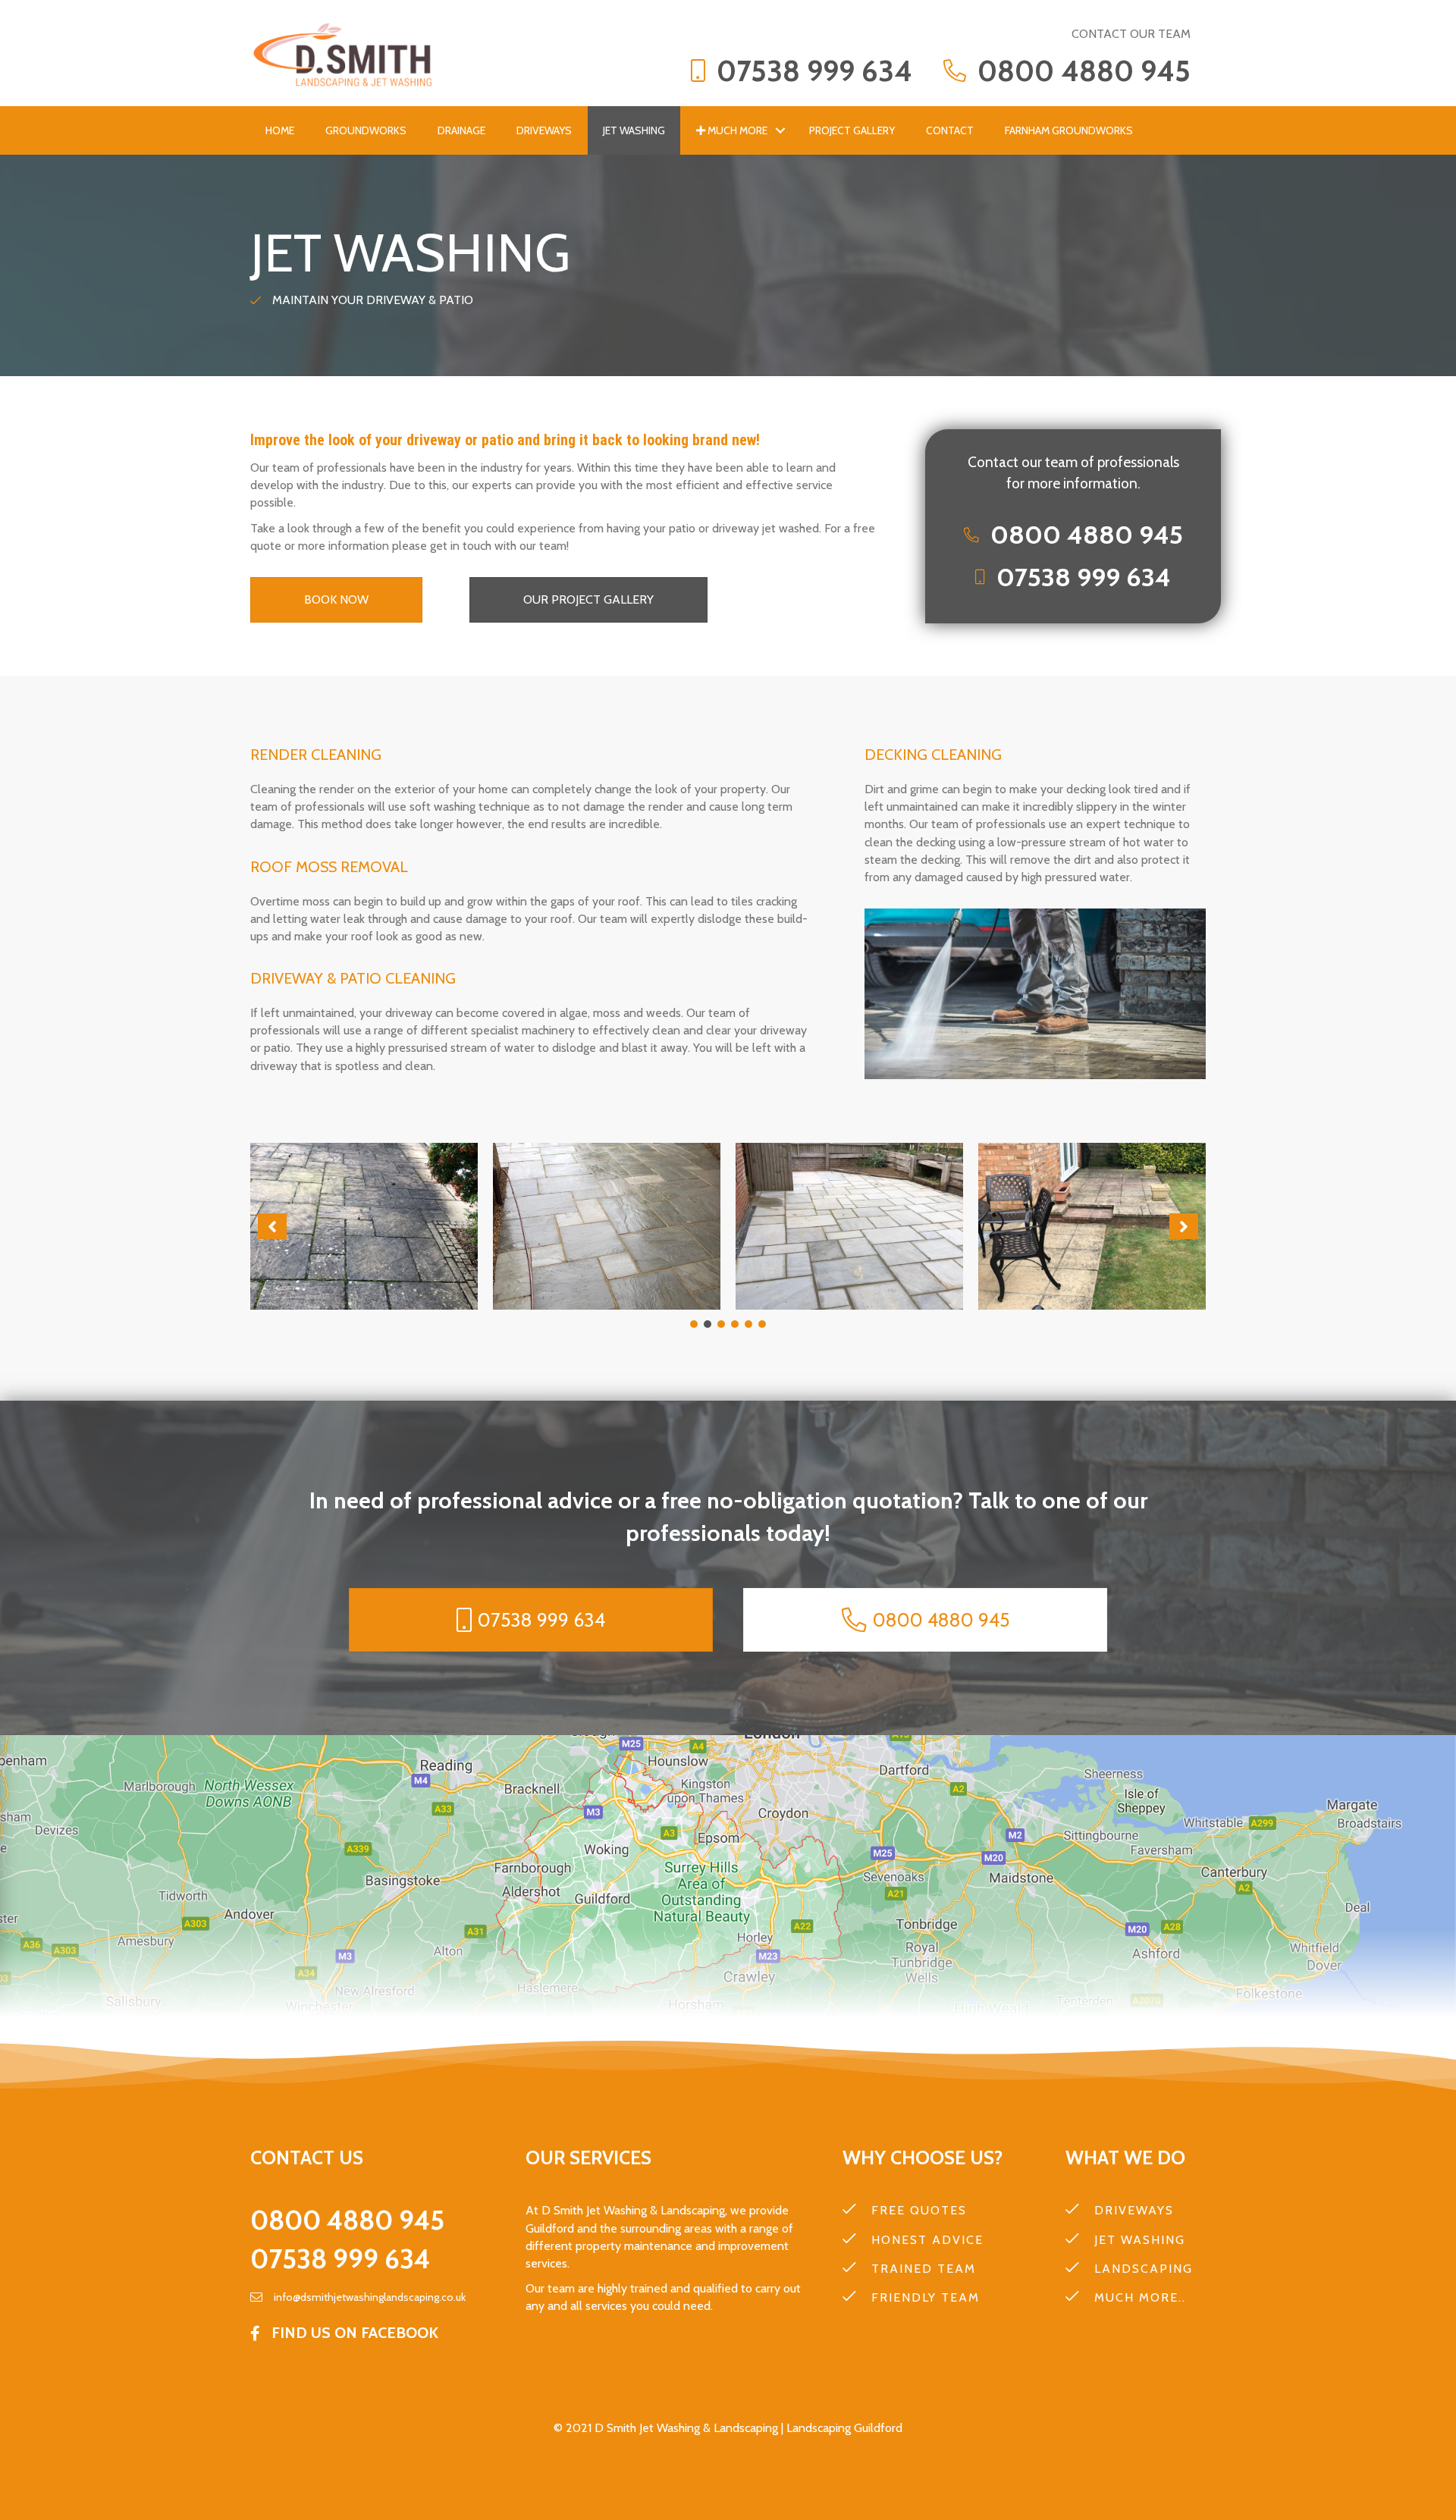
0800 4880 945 (347, 2220)
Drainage (461, 130)
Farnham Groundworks (1069, 130)
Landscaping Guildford (843, 2428)
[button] (780, 130)
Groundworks (366, 130)
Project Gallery (852, 130)
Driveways (544, 130)
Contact (950, 130)
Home (280, 130)
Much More (736, 130)
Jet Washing (634, 130)
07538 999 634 (340, 2259)
